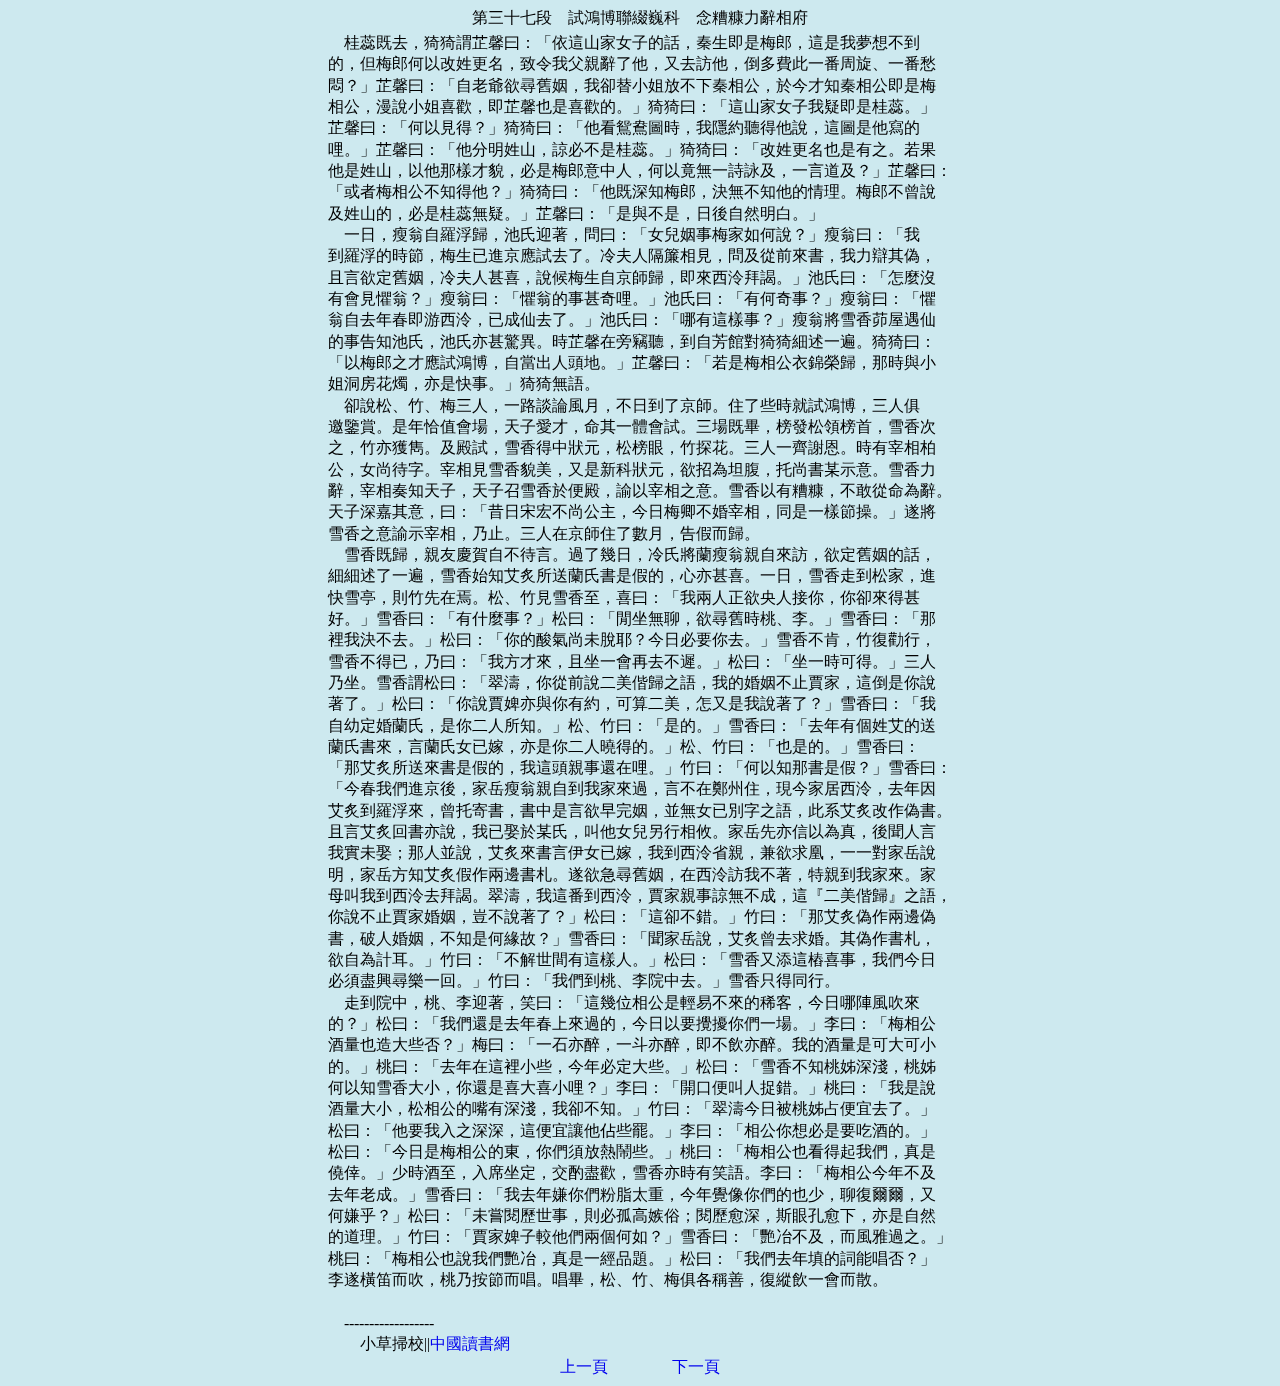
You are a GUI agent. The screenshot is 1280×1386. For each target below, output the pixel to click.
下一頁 (696, 1366)
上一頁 (584, 1366)
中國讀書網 (470, 1343)
